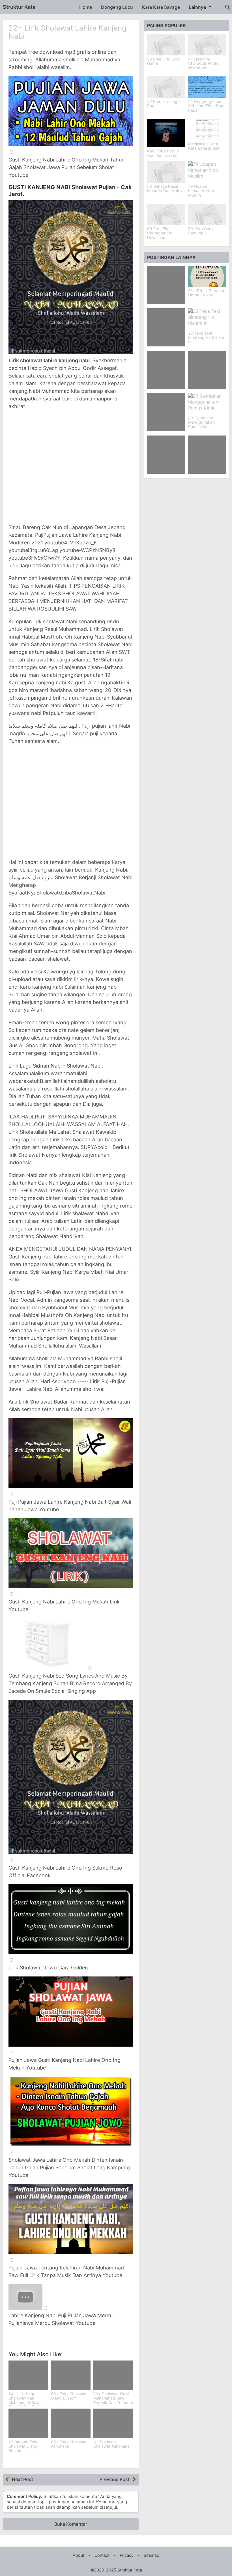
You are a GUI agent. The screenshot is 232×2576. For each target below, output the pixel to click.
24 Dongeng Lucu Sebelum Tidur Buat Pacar (206, 106)
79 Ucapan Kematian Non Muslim (201, 191)
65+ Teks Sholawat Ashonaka (69, 2444)
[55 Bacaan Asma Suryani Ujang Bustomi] (166, 412)
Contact (102, 2555)
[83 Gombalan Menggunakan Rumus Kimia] (207, 404)
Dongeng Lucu (117, 7)
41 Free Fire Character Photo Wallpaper (203, 63)
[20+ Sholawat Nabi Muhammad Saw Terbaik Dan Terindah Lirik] (113, 2375)
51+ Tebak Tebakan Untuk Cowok (207, 293)
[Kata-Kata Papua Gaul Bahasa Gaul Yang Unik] (166, 133)
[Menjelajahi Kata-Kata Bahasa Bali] (207, 130)
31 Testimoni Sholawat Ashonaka (111, 2444)
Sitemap (152, 2555)
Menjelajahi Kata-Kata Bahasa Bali (204, 146)
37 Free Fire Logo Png (163, 104)
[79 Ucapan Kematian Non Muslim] (207, 172)
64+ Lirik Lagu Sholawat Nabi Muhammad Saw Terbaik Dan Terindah (28, 2400)
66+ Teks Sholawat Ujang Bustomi (69, 2396)
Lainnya (197, 7)
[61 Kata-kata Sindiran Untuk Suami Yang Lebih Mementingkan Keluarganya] (166, 455)
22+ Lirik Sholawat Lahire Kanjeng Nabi (67, 32)
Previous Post (115, 2479)
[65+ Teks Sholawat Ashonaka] (71, 2423)
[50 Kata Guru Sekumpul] (207, 214)
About (79, 2555)
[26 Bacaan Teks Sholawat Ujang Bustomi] (28, 2423)
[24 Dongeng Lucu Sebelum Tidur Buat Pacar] (207, 87)
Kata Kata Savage (161, 7)
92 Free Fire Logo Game (163, 61)
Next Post (22, 2479)
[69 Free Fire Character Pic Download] (166, 214)
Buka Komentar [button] (71, 2524)
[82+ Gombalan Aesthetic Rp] (166, 327)
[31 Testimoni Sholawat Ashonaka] (113, 2423)
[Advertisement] (71, 467)
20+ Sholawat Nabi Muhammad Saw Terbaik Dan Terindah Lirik (113, 2400)
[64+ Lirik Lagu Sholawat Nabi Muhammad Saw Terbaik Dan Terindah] (28, 2375)
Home (86, 7)
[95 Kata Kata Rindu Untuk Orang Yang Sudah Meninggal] (207, 455)
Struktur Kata (19, 7)
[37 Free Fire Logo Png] (166, 87)
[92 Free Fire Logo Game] (166, 45)
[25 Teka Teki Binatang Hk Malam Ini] (207, 319)
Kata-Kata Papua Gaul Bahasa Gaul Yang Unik (163, 155)
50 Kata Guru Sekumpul (200, 231)
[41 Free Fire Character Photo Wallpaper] (207, 45)
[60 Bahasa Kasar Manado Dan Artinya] (166, 172)
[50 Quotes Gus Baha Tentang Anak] (166, 285)
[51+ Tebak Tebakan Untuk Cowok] (207, 276)
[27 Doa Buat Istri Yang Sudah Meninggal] (207, 370)
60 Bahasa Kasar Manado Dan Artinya (166, 188)
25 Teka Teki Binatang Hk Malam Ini (206, 337)
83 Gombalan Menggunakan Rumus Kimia (201, 422)
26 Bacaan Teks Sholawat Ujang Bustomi (23, 2446)
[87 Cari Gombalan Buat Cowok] (166, 370)
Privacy (127, 2555)
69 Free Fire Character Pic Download (160, 233)
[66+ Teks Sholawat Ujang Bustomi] (71, 2375)
